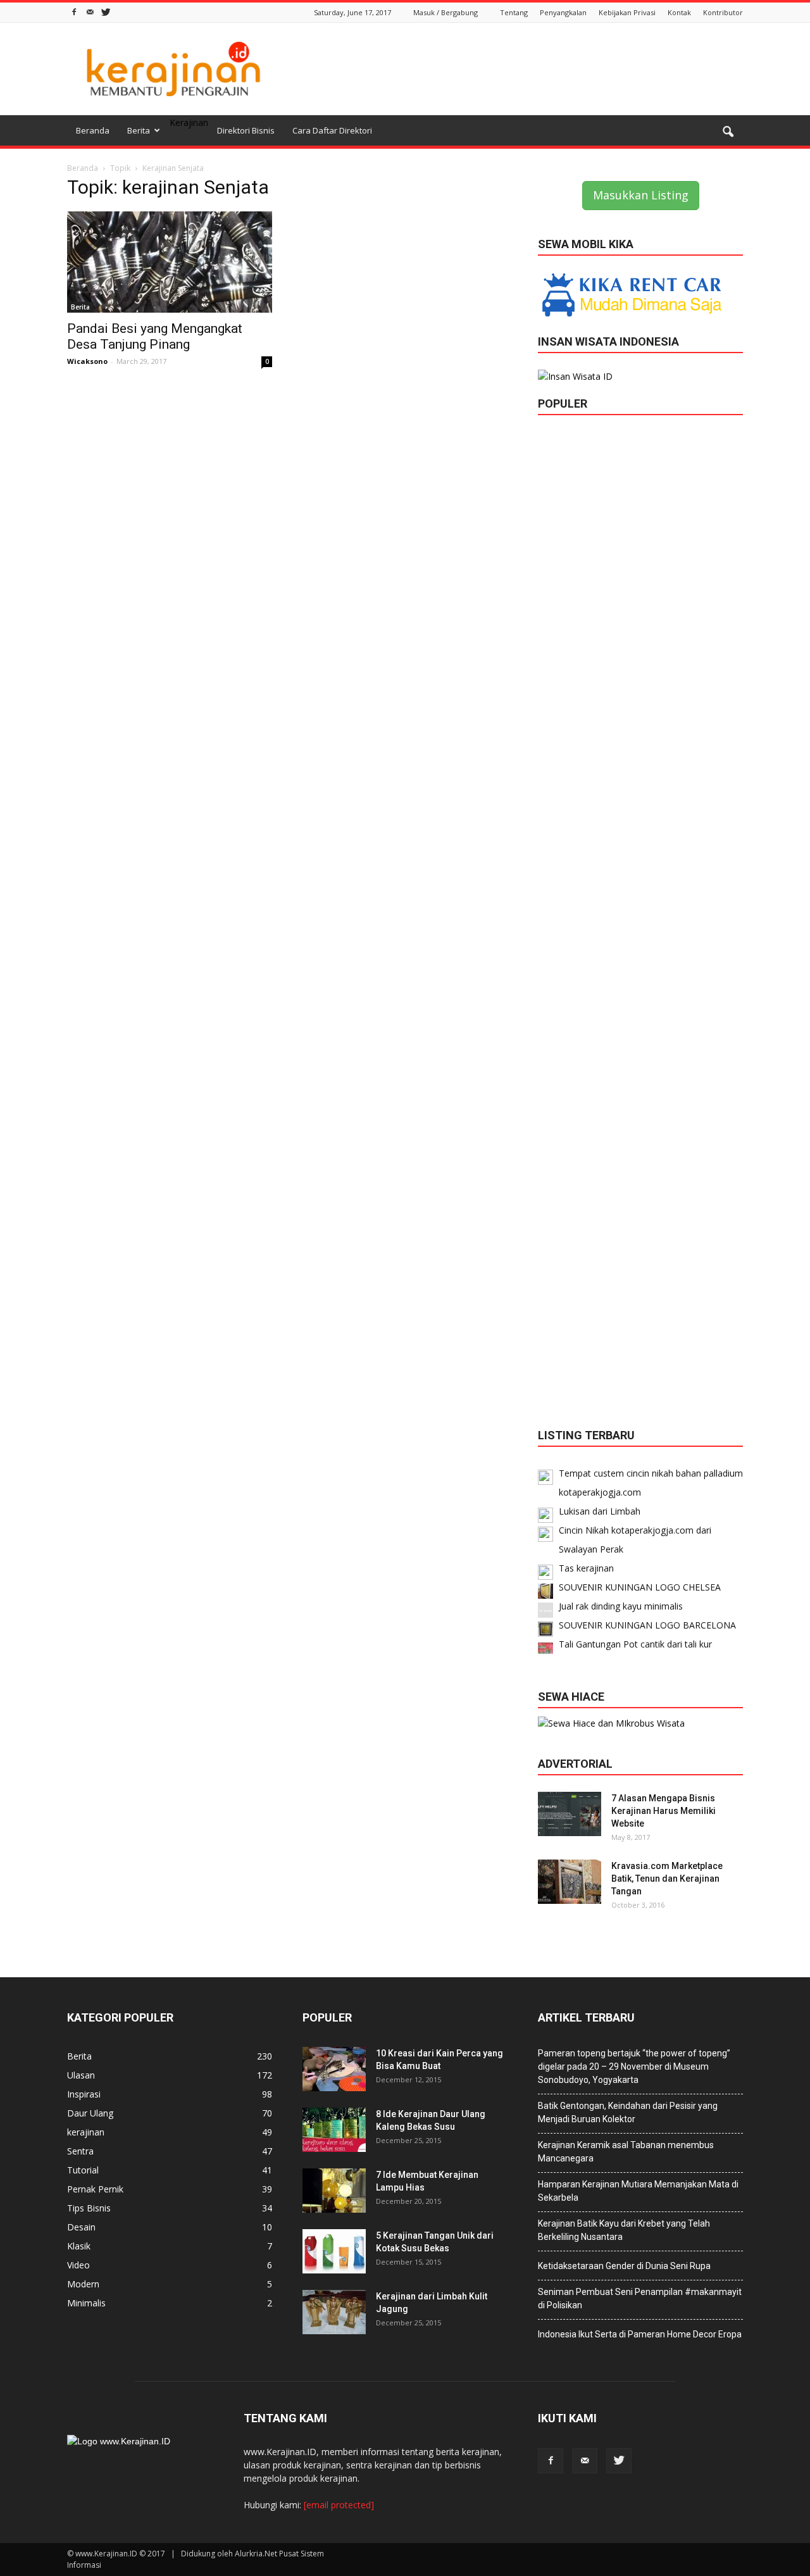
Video (78, 2265)
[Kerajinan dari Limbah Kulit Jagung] (334, 2312)
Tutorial (83, 2170)
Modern (83, 2284)
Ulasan (81, 2075)
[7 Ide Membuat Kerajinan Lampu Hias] (334, 2191)
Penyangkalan (563, 12)
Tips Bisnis (89, 2208)
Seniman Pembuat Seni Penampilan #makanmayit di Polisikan (640, 2298)
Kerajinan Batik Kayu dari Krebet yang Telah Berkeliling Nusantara (624, 2230)
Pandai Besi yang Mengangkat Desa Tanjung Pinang (155, 336)
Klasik (79, 2246)
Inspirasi (84, 2094)
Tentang (514, 12)
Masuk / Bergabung (445, 12)
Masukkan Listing (641, 195)
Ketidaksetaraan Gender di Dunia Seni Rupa (624, 2266)
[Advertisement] (513, 69)
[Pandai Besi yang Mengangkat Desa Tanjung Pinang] (170, 262)
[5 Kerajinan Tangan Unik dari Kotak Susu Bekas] (334, 2251)
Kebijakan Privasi (627, 12)
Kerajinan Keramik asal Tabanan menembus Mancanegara (626, 2152)
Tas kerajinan (586, 1568)
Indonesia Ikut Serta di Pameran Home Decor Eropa (640, 2334)
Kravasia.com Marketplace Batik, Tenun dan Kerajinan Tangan (667, 1879)
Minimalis (86, 2303)
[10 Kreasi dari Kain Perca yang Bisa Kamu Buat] (334, 2069)
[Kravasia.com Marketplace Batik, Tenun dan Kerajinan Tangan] (570, 1882)
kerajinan (86, 2132)
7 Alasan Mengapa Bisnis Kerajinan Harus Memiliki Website (664, 1811)
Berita (139, 130)
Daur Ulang (90, 2113)
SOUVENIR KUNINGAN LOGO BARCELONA (647, 1625)
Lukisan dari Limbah (600, 1511)
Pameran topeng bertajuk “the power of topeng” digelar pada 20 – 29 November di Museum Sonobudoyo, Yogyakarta (634, 2066)
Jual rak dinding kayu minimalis (621, 1606)
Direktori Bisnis (246, 130)
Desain (81, 2227)
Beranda (93, 130)
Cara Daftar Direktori (332, 130)
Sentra (80, 2151)
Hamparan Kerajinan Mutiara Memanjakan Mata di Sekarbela (638, 2191)
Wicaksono (87, 361)
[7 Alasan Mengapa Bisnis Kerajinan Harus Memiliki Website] (570, 1814)
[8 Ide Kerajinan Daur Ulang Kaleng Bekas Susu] (334, 2130)
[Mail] (90, 11)
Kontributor (723, 12)
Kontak (679, 12)
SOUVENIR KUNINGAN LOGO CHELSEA (640, 1587)
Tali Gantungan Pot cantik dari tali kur (635, 1644)
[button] (728, 132)
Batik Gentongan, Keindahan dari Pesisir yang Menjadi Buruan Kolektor (628, 2112)
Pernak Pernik (95, 2189)
